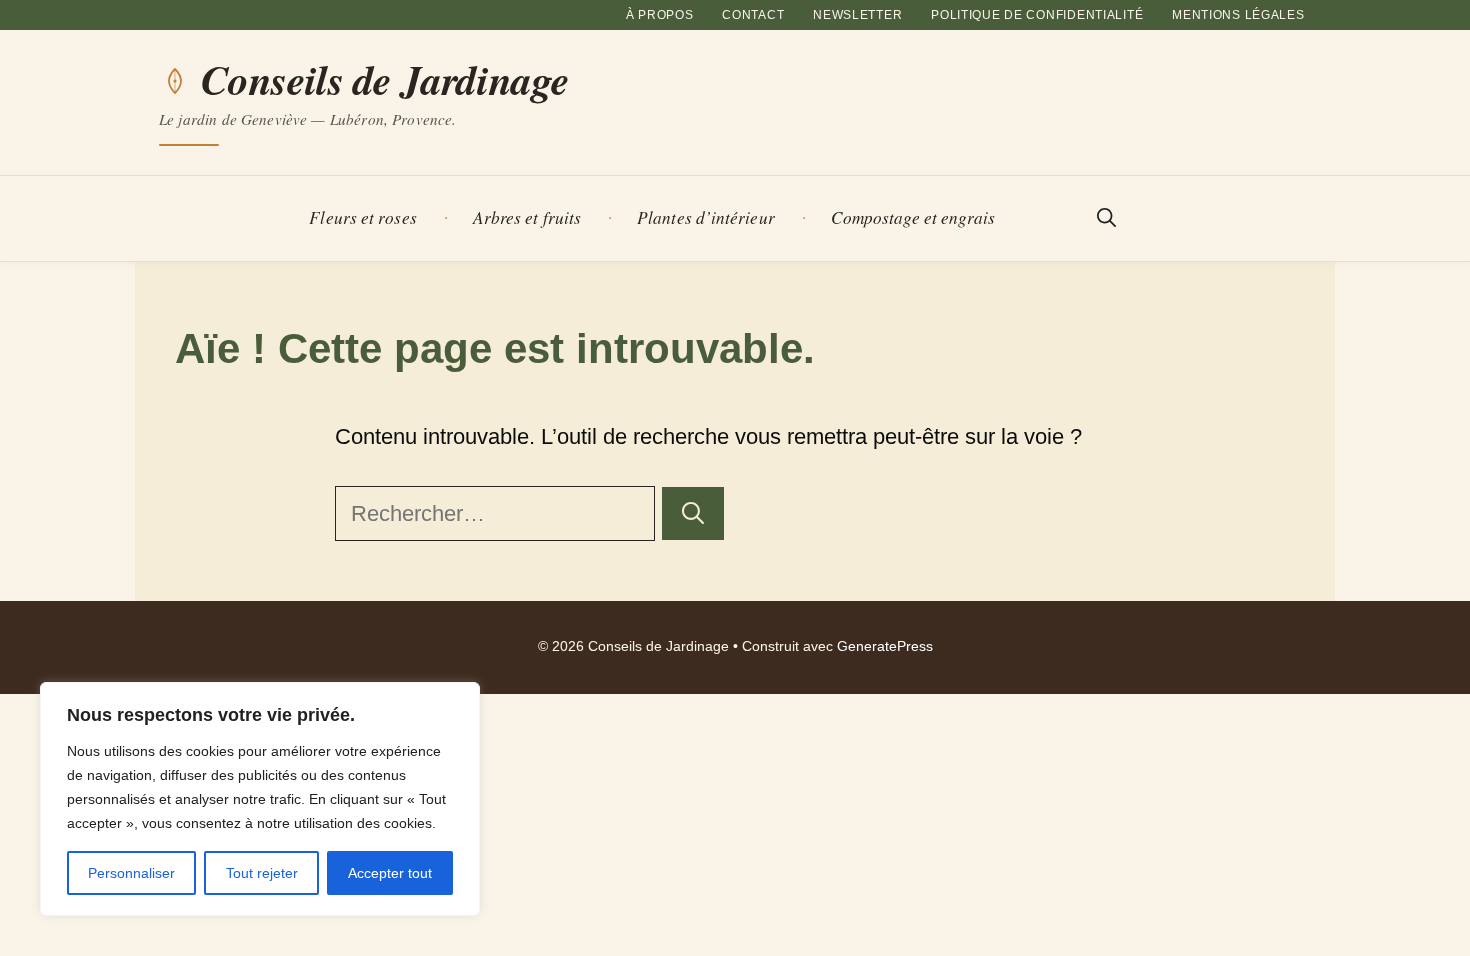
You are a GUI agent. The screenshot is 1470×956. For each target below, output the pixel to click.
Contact (753, 15)
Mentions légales (1238, 15)
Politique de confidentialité (1037, 15)
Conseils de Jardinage (385, 80)
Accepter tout (390, 873)
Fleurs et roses (362, 217)
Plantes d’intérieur (706, 217)
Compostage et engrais (913, 217)
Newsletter (857, 15)
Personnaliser (131, 873)
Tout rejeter (262, 873)
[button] (1106, 218)
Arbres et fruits (527, 217)
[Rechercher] (693, 513)
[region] (260, 799)
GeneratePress (885, 646)
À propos (660, 15)
